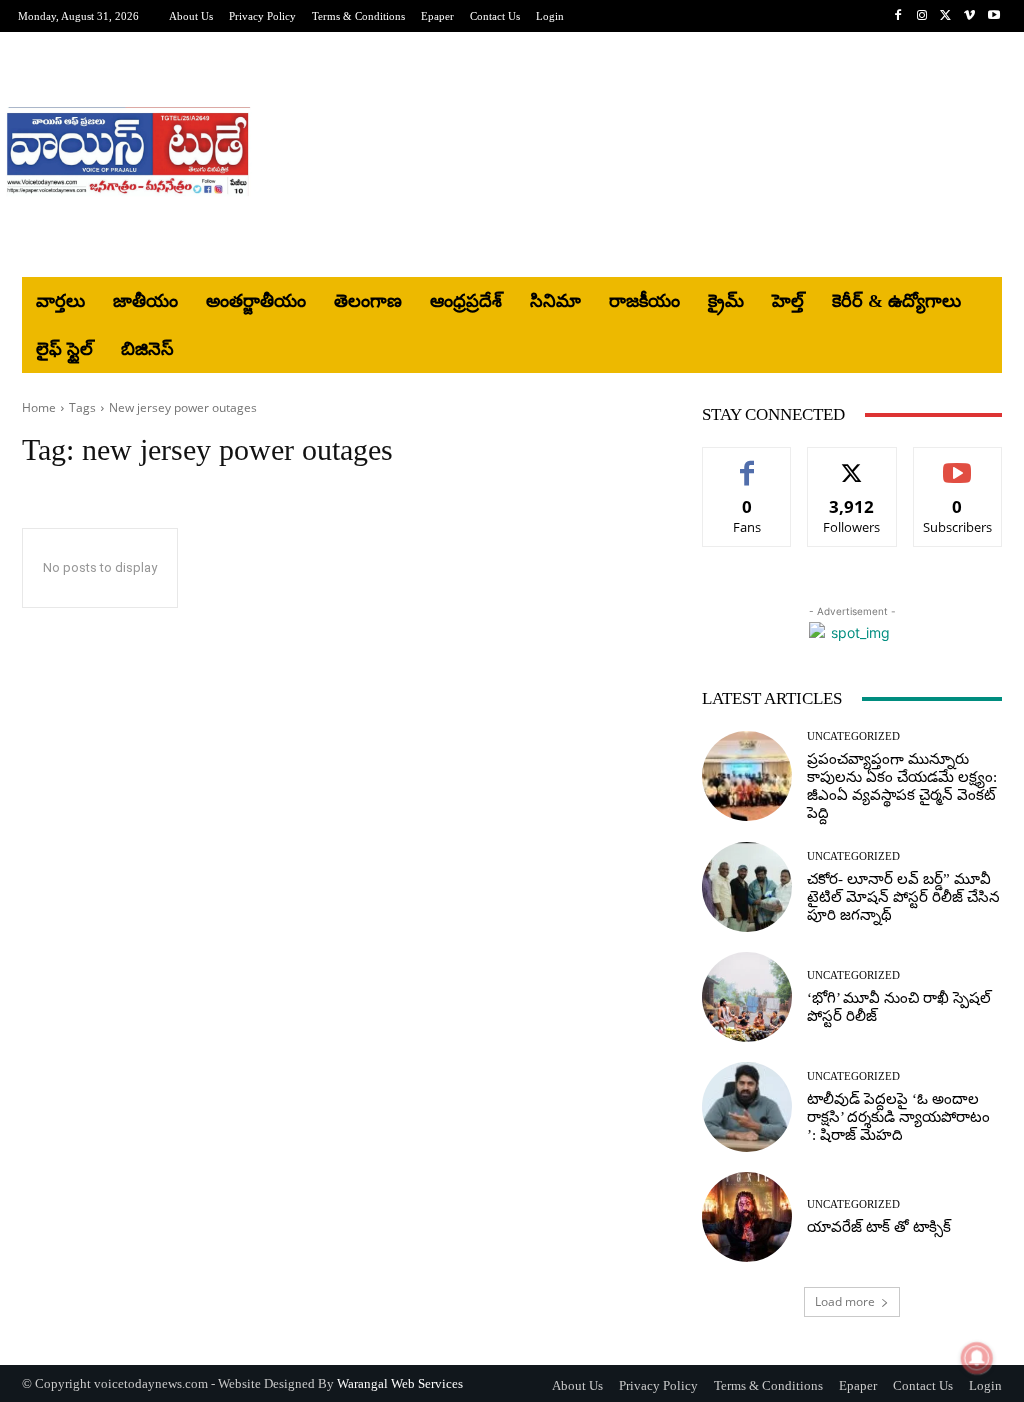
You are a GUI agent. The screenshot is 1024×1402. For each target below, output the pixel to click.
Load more (845, 1301)
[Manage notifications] (977, 1358)
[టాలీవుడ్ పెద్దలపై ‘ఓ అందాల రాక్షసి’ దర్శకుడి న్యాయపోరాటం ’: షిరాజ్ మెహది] (747, 1107)
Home (39, 407)
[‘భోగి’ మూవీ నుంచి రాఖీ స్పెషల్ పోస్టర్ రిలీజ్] (747, 997)
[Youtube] (994, 16)
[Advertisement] (631, 155)
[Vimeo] (970, 16)
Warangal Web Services (400, 1383)
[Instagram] (922, 16)
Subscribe (958, 462)
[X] (946, 16)
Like (747, 462)
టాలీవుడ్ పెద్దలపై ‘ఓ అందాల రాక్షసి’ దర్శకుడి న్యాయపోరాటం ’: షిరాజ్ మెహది (898, 1117)
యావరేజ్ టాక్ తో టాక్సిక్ (879, 1227)
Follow (852, 462)
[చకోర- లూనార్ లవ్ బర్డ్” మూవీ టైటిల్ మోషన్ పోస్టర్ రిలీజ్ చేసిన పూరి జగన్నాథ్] (747, 887)
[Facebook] (898, 16)
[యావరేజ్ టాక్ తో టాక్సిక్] (747, 1217)
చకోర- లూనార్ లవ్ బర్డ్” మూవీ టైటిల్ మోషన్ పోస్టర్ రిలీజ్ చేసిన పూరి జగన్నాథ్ (903, 897)
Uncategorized (853, 736)
